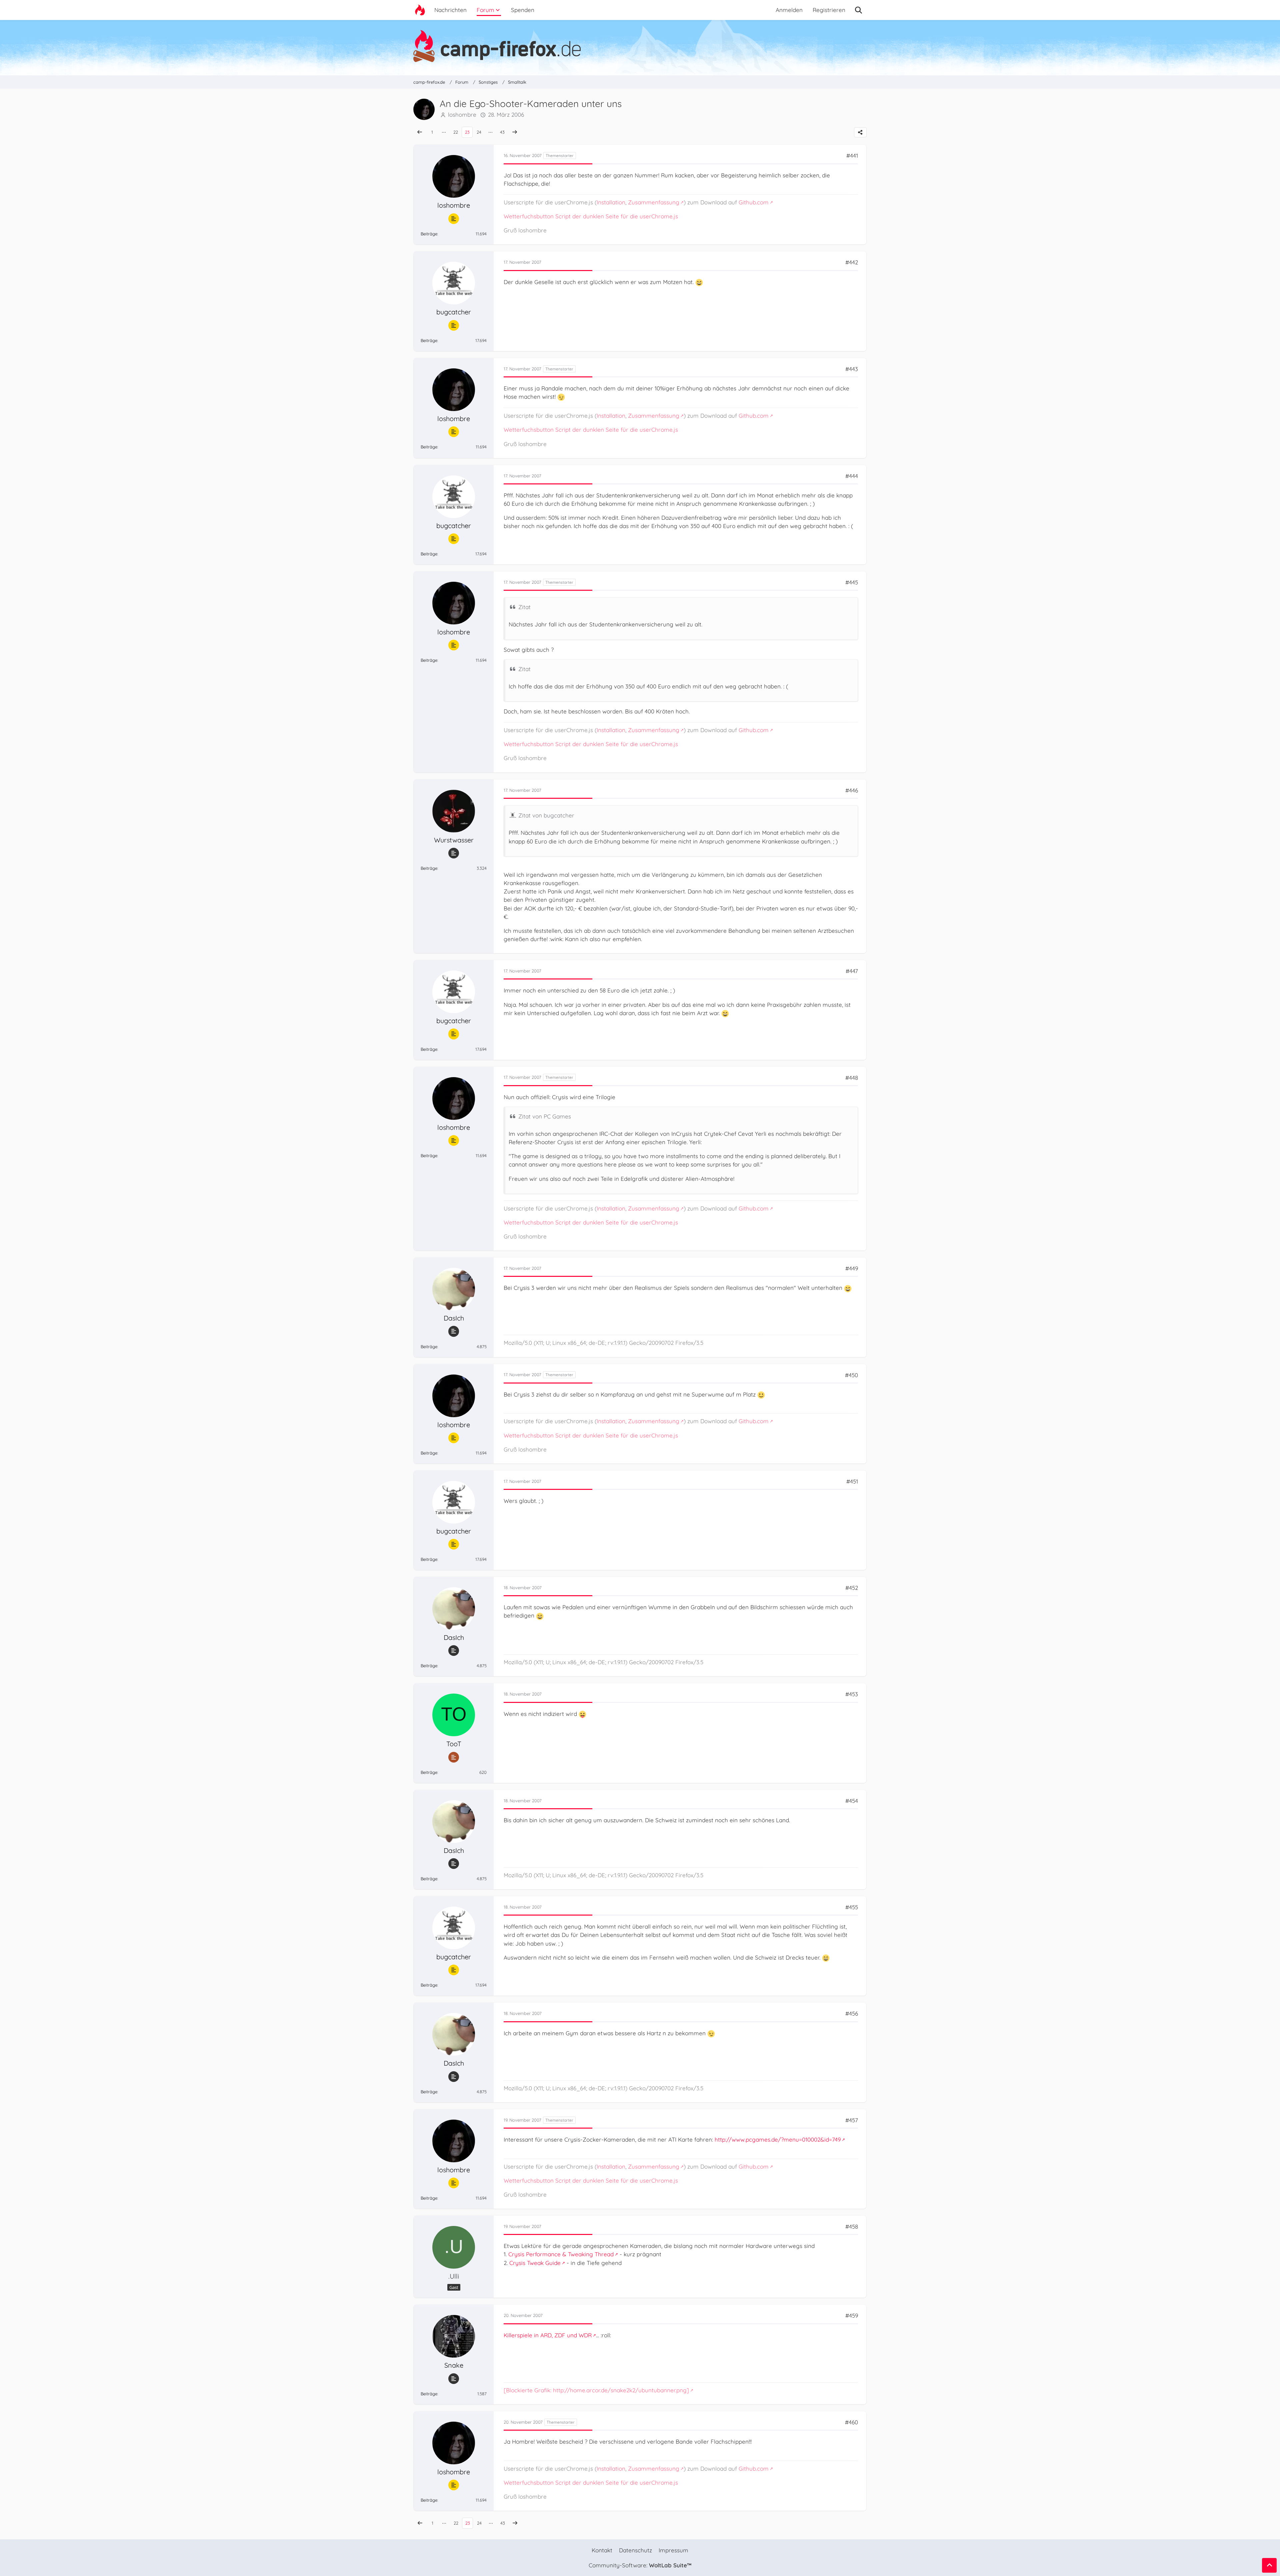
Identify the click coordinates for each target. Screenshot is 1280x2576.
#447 (852, 971)
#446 (852, 790)
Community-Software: (640, 2565)
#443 (852, 369)
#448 (852, 1078)
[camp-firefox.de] (640, 46)
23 (467, 132)
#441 (852, 156)
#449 (852, 1268)
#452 (852, 1588)
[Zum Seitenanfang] (1269, 2565)
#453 (852, 1694)
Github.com (754, 202)
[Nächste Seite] (515, 132)
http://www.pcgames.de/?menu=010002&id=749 (778, 2139)
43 (502, 132)
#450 (851, 1375)
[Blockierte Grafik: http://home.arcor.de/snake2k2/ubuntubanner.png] (596, 2390)
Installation (611, 202)
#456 (852, 2013)
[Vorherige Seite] (420, 132)
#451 (852, 1481)
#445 (852, 582)
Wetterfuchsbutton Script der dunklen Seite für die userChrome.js (591, 216)
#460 (851, 2422)
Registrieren (829, 10)
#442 (852, 262)
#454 (852, 1801)
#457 (852, 2120)
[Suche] (858, 10)
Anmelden (789, 10)
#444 (852, 476)
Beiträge (429, 234)
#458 (852, 2226)
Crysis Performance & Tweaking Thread (561, 2254)
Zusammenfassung (654, 202)
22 (456, 132)
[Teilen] (860, 132)
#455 (852, 1907)
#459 (852, 2315)
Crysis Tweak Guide (535, 2263)
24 (479, 132)
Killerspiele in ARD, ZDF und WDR (548, 2335)
